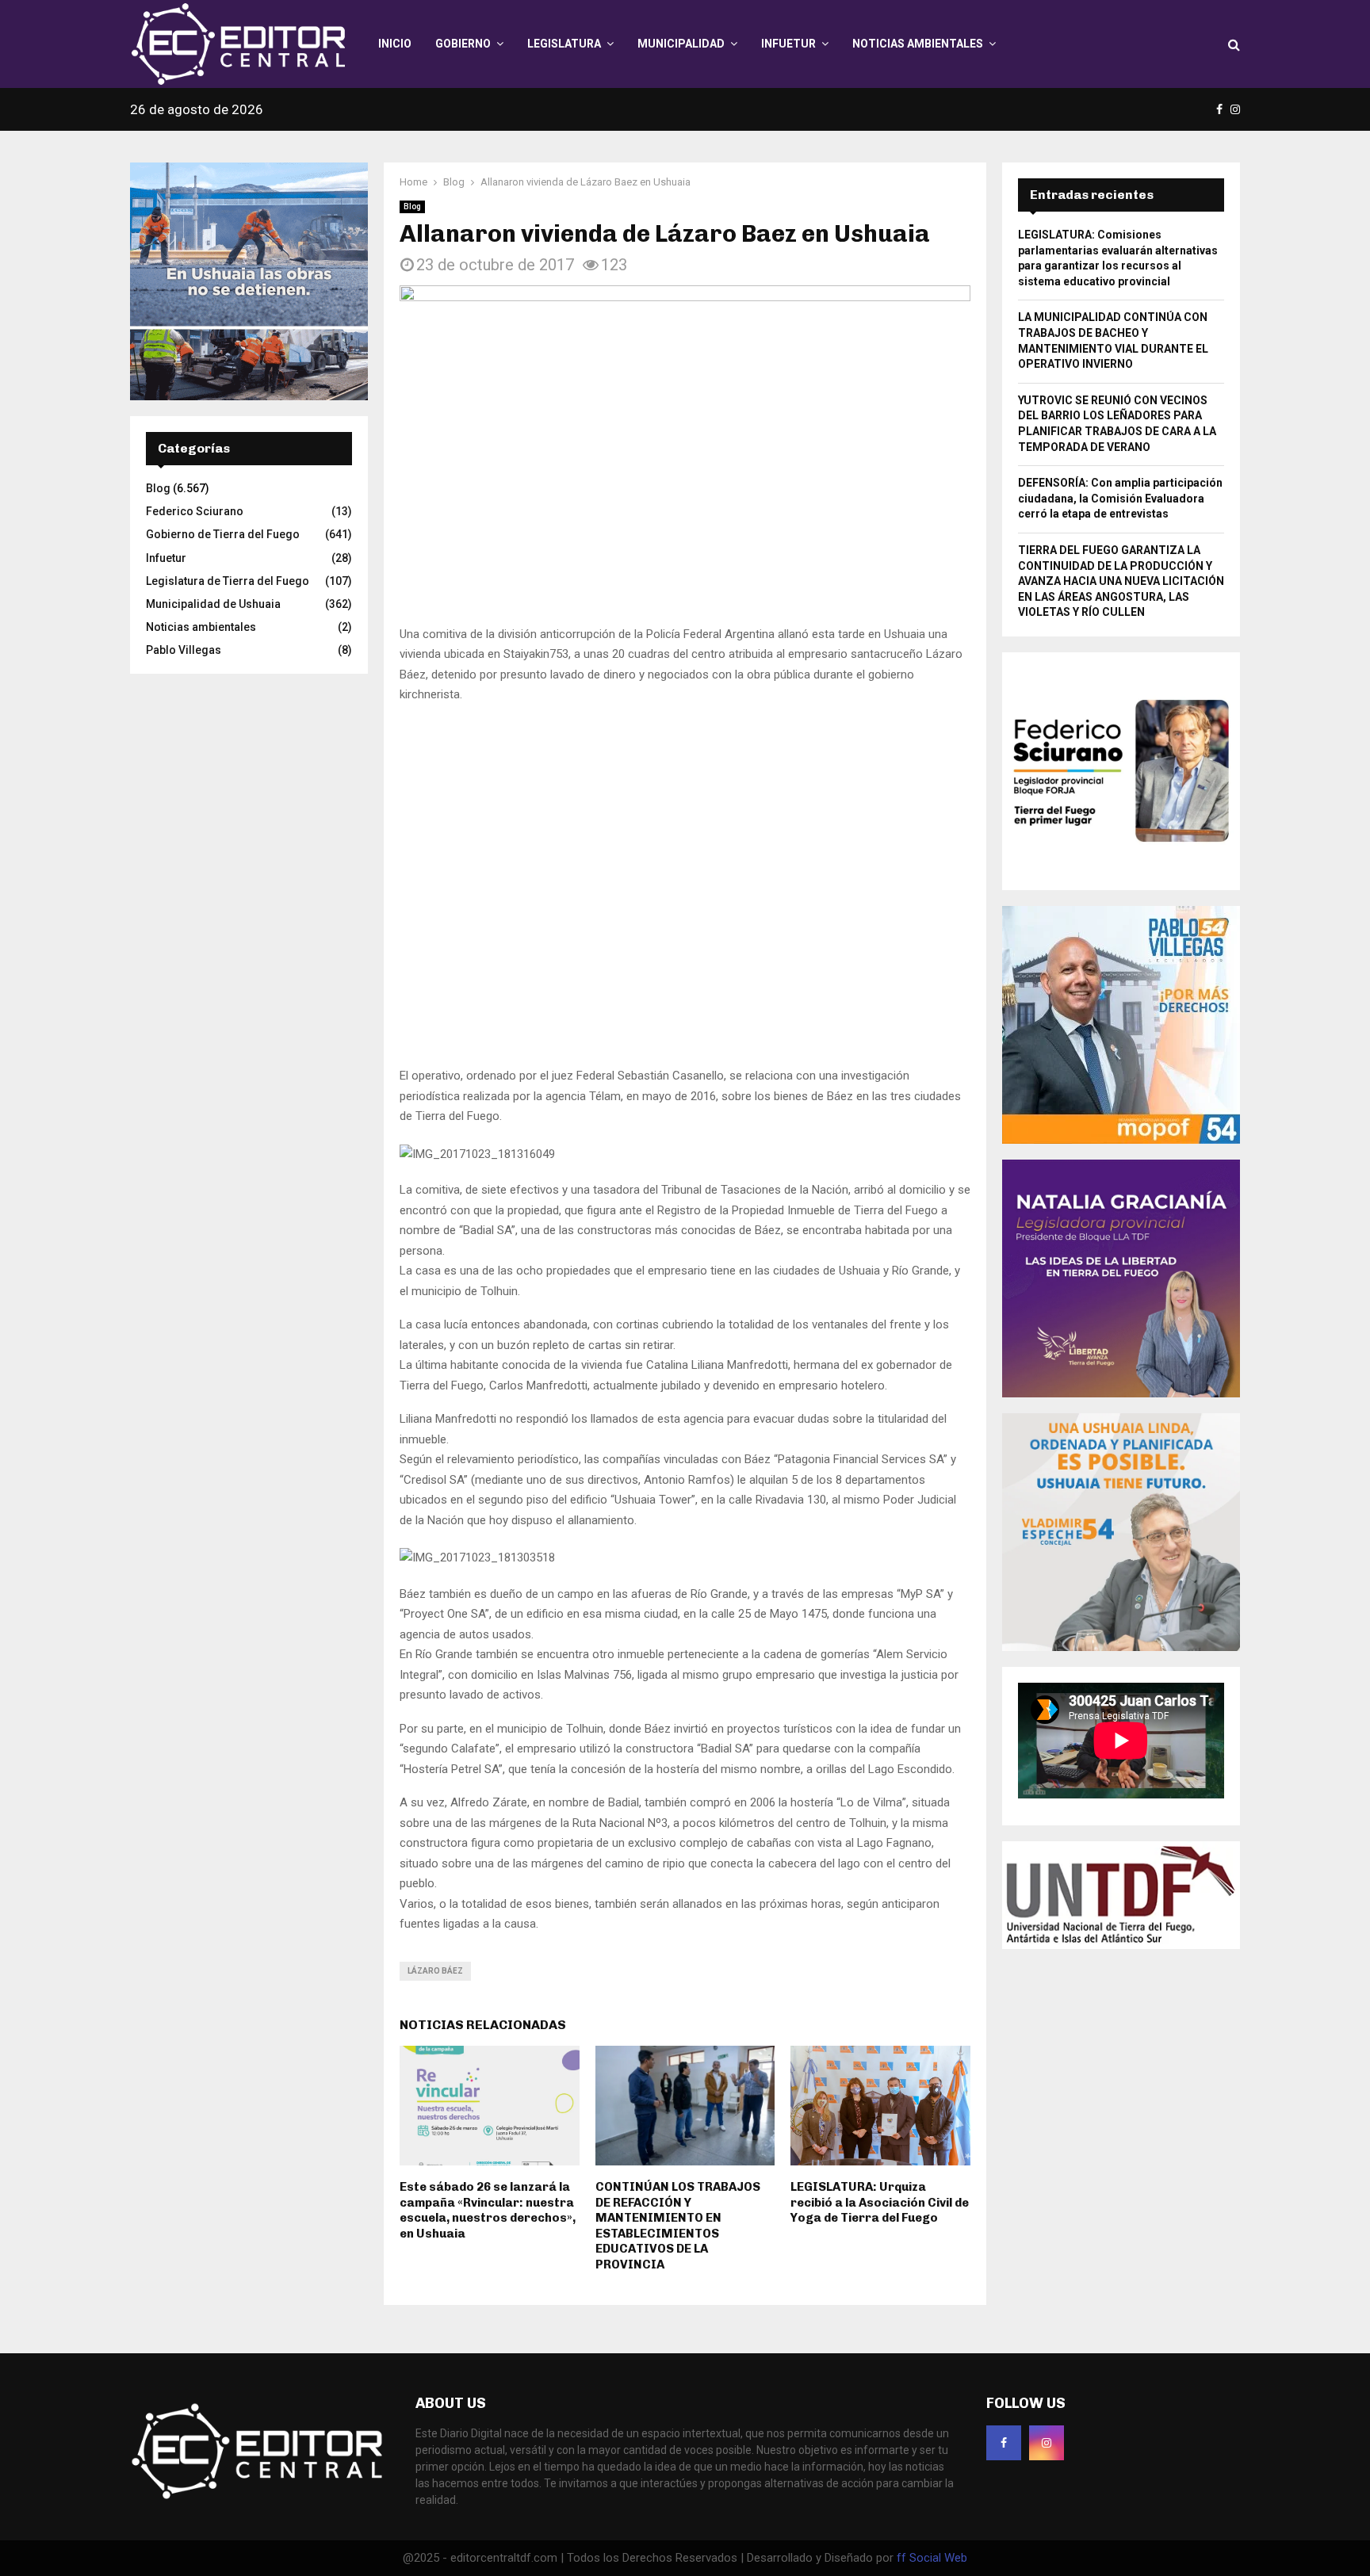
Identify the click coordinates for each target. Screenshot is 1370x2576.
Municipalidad (681, 44)
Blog (412, 206)
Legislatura (564, 44)
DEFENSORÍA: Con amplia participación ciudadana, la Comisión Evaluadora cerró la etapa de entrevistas (1120, 498)
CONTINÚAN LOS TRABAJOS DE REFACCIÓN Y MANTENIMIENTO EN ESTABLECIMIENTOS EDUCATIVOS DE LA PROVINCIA (678, 1918)
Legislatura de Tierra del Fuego (228, 581)
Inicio (395, 44)
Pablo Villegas (184, 650)
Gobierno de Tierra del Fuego (223, 534)
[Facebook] (1004, 2135)
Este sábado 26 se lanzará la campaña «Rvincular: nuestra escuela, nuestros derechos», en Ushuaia (488, 1903)
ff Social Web (932, 2250)
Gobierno (463, 44)
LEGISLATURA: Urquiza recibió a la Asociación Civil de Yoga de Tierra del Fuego (880, 1895)
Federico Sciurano (195, 511)
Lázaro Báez (435, 1663)
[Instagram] (1047, 2135)
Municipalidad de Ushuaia (213, 604)
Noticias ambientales (918, 44)
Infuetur (788, 44)
